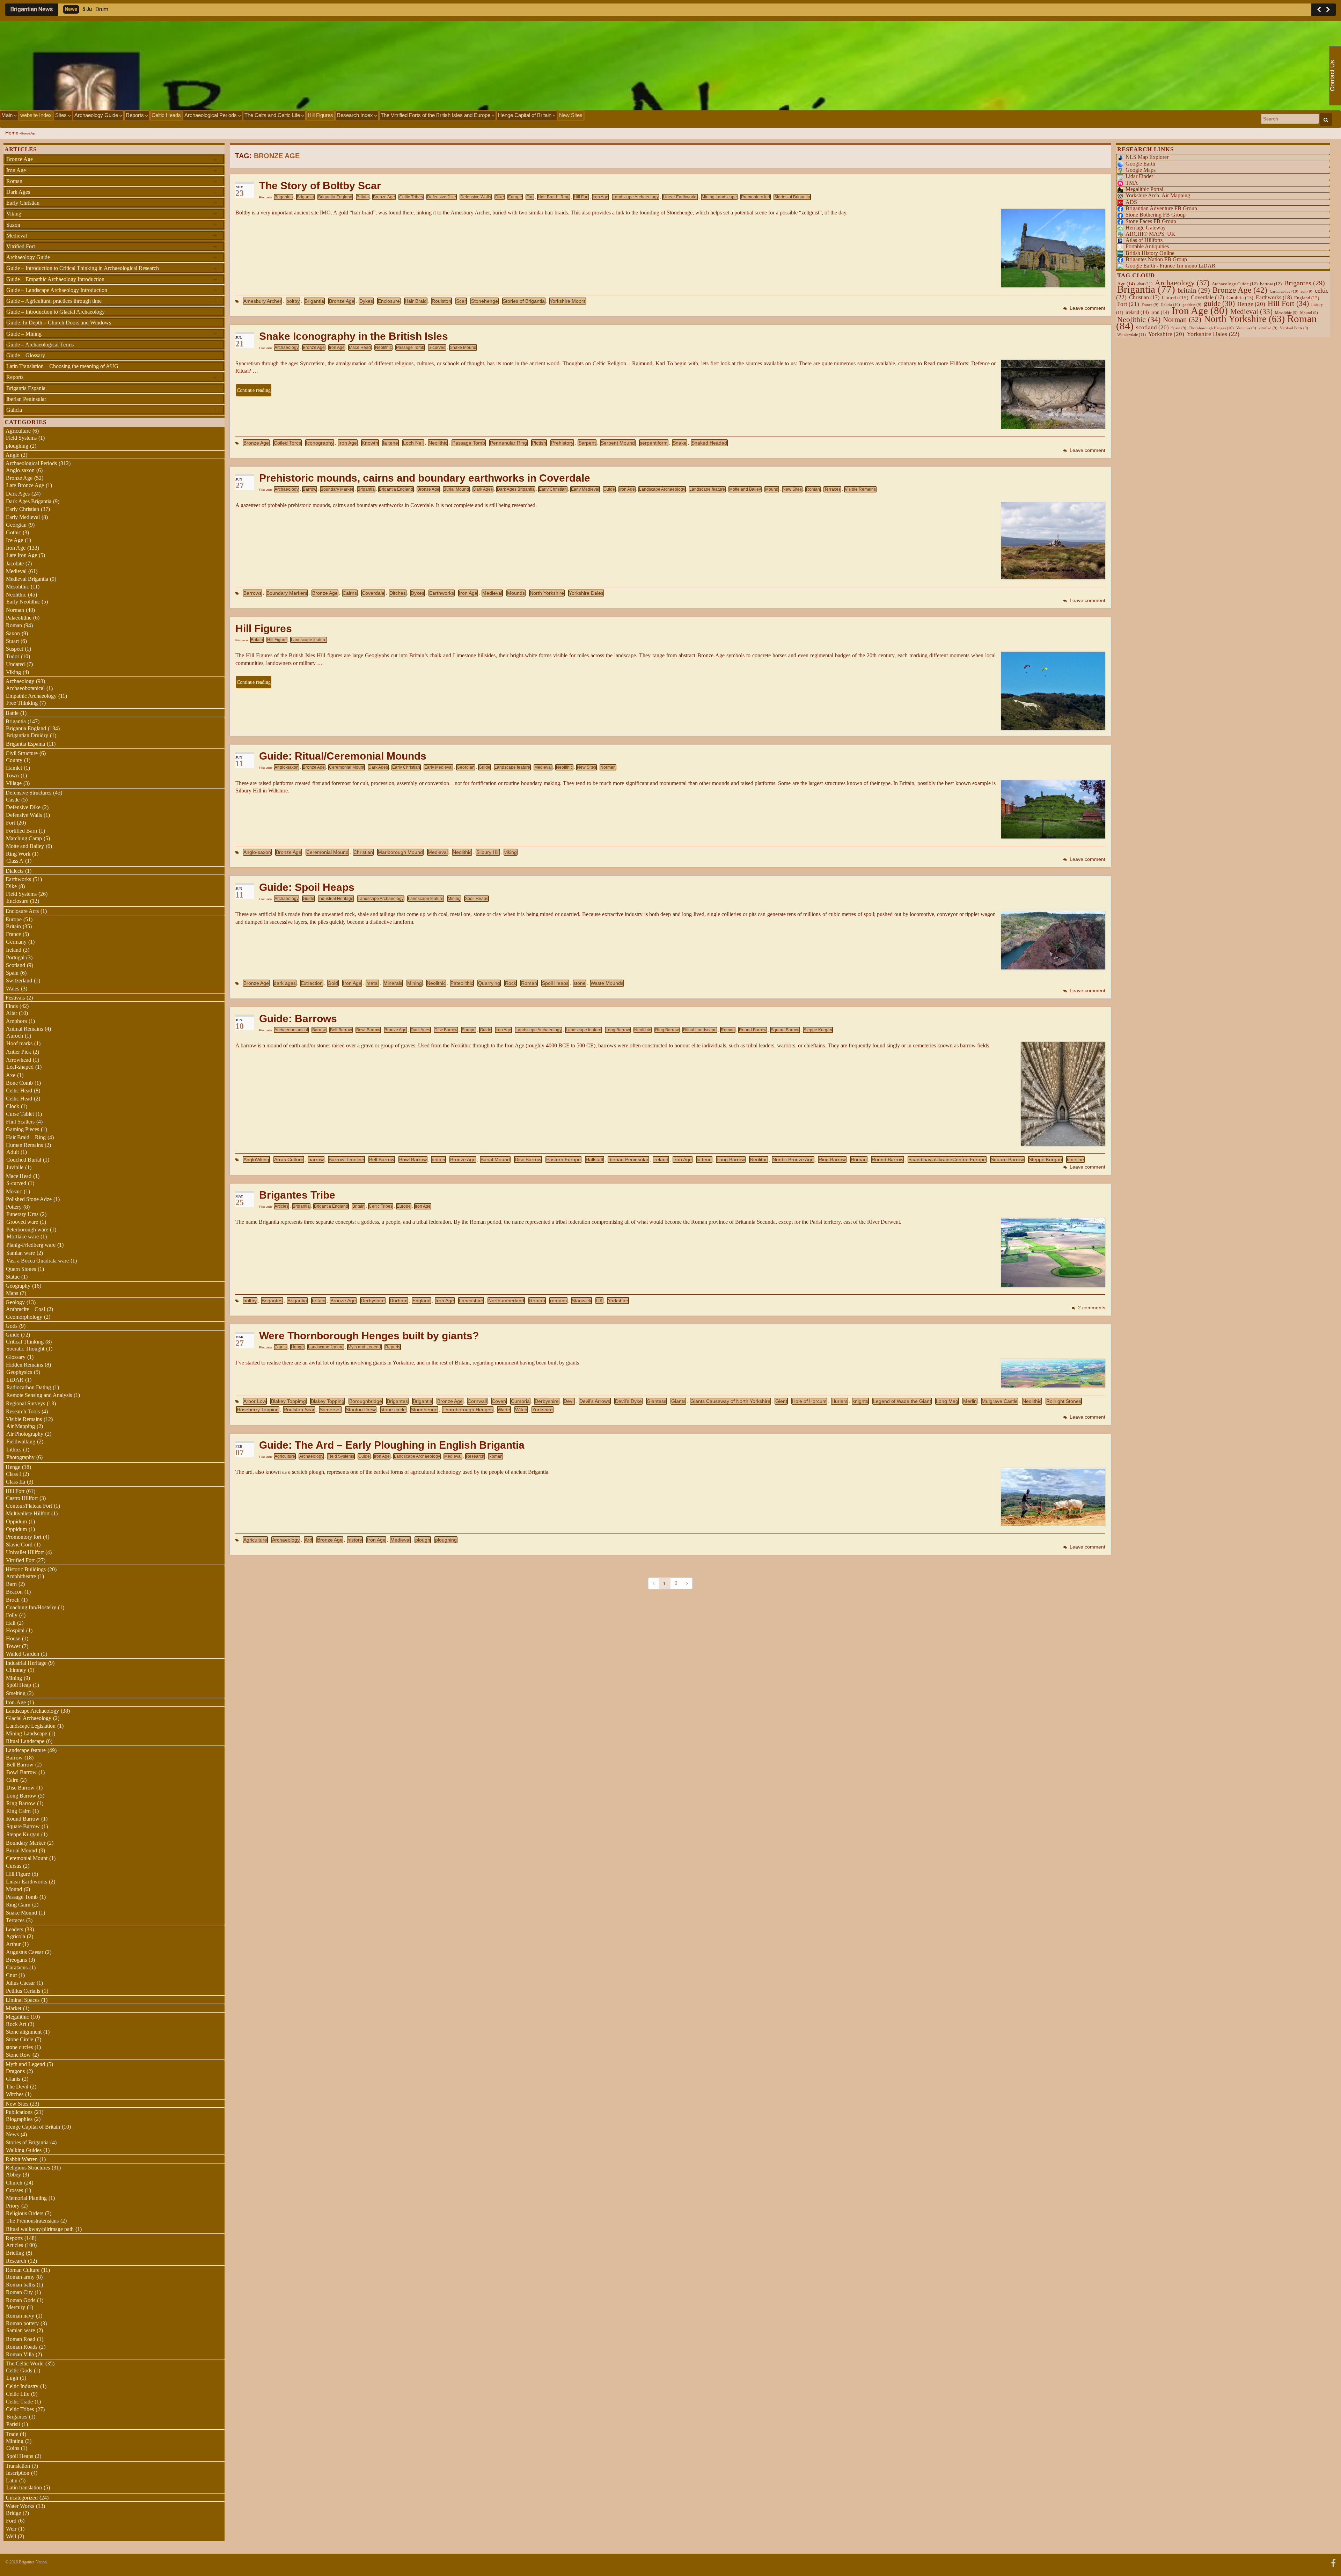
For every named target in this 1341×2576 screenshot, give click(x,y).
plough (423, 1540)
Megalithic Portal (1144, 189)
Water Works (20, 2506)
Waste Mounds (607, 983)
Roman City (19, 2292)
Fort (530, 197)
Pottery (14, 1207)
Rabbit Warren (22, 2159)
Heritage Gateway (1146, 228)
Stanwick (581, 1301)
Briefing (15, 2253)
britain (438, 1159)
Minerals (393, 983)
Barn (11, 1584)
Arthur (13, 1944)
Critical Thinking (25, 1342)
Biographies (19, 2119)
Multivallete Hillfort (28, 1513)
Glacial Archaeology (29, 1718)
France (13, 934)
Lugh (12, 2378)
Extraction (312, 983)
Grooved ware (22, 1222)
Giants (281, 1347)
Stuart (12, 641)
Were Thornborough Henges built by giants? (369, 1336)
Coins (13, 2448)
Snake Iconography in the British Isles (354, 336)
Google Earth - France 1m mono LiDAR (1171, 266)
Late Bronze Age (25, 485)
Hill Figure (277, 640)
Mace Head (360, 347)
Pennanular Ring (508, 443)
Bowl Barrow (368, 1030)
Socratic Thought (25, 1349)
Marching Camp (24, 838)
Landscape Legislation (31, 1726)
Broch (13, 1600)
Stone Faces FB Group (1151, 221)
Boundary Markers (287, 593)
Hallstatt (595, 1159)
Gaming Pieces (23, 1129)
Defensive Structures (28, 793)
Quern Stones (21, 1269)
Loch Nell (413, 443)
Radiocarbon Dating (29, 1387)
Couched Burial (24, 1160)
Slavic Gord (19, 1545)
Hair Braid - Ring (554, 197)
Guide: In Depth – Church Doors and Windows (59, 323)
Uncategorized (22, 2498)
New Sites (571, 115)
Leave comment (1087, 308)
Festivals (15, 998)
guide (1219, 303)
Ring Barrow (667, 1030)
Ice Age (14, 540)
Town (12, 775)
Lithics (14, 1450)
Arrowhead (19, 1060)
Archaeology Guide (97, 115)
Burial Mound (456, 489)
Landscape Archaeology (636, 197)
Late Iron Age (22, 555)
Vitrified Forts (1294, 328)
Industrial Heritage (336, 899)
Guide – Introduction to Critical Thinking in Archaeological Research (112, 268)
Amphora (16, 1021)
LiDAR (15, 1380)
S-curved (437, 347)
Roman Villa (20, 2354)
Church (14, 2183)
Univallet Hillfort (25, 1552)
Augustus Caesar (25, 1952)
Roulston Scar (299, 1410)
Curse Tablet (20, 1114)
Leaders (14, 1929)
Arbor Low (255, 1401)
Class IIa (16, 1482)
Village (14, 783)
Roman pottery (22, 2323)
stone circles (19, 2047)
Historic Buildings (26, 1569)
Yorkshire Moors (568, 301)
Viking (112, 213)
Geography (18, 1286)
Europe (515, 197)
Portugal (15, 957)
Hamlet (14, 768)
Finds (12, 1006)
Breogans (16, 1960)
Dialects (14, 871)
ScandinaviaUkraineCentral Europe (947, 1159)
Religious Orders (25, 2213)
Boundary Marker (337, 489)
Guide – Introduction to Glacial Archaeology (56, 312)
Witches (15, 2094)
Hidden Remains (24, 1365)
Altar (12, 1013)
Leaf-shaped (20, 1067)
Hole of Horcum (809, 1401)
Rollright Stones (1064, 1401)
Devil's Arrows (595, 1401)
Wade (504, 1410)
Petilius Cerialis (23, 1991)
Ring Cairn (19, 1811)
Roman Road (21, 2339)
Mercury (16, 2307)
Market (13, 2008)
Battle (12, 713)
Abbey (13, 2175)
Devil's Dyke (628, 1401)
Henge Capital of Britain (525, 115)
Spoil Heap (19, 1685)
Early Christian (553, 489)
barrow (316, 1159)
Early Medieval (585, 489)
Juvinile (15, 1167)
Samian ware (21, 1253)
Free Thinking (22, 703)
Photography (20, 1457)
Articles (281, 1206)
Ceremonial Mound (327, 852)
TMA (1132, 183)
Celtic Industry (22, 2386)
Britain (363, 197)
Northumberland (506, 1301)
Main (8, 115)
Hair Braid (416, 301)
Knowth (370, 443)
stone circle (393, 1410)
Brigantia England (335, 197)
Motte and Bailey (745, 489)
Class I (13, 1474)
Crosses (14, 2190)
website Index (36, 115)
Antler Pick (19, 1052)
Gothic (13, 532)
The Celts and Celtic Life (273, 115)
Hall (11, 1623)
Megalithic (17, 2017)
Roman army (20, 2277)
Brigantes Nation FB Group (1156, 259)
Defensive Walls (476, 197)
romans (558, 1301)
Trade (12, 2434)
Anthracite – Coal (25, 1309)
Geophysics (19, 1372)
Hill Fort (581, 197)
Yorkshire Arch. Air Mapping (1158, 195)
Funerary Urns (22, 1214)
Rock (511, 983)
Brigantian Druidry (27, 735)
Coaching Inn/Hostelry (31, 1607)
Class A (15, 861)
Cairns (350, 593)
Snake (680, 443)
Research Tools (23, 1411)
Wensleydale (1131, 335)
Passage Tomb (410, 347)
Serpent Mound (618, 443)
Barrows (252, 593)
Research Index (356, 115)
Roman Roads (22, 2347)
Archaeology (287, 347)
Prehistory (562, 443)
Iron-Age (16, 1702)
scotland (1152, 327)
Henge (297, 1347)
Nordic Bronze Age (793, 1159)
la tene (391, 443)
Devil (569, 1401)
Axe (11, 1075)
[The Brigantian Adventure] (1333, 2562)
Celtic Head (19, 1091)
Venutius (1246, 328)
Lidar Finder (1139, 176)
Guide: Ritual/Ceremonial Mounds (343, 756)
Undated (15, 664)
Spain (12, 973)
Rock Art (16, 2024)
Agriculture (285, 1456)
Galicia (112, 410)
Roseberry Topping (258, 1410)
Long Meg (947, 1401)
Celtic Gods (19, 2370)
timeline (1075, 1159)
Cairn (12, 1780)
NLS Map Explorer (1147, 157)
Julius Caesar (20, 1983)
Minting (15, 2441)
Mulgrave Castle (1000, 1401)
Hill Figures (320, 115)
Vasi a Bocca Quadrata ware (38, 1261)
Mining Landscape (719, 197)
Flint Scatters (20, 1122)
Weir (11, 2529)
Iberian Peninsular (628, 1159)
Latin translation (24, 2487)
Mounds (516, 593)
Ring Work (18, 854)
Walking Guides (24, 2150)
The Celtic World (25, 2363)
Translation (18, 2466)
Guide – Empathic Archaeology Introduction (112, 279)
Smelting (16, 1693)
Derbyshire (373, 1301)
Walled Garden (23, 1654)
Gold (333, 983)
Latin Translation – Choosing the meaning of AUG (62, 366)
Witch (521, 1410)
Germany (16, 942)
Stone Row (18, 2055)
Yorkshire (618, 1301)
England (422, 1301)
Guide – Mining (112, 334)
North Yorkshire (547, 593)
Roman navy (20, 2316)
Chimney (16, 1670)
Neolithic (383, 347)
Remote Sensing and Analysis (39, 1395)
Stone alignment (24, 2032)
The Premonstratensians (32, 2221)
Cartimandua (1284, 291)
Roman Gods (21, 2300)
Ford (11, 2521)
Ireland (14, 950)
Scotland (16, 965)
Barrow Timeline (346, 1159)
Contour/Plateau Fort (29, 1506)
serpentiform (654, 443)
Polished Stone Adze (29, 1199)
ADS (1131, 202)
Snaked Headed (709, 443)
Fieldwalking (21, 1441)
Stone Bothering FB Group (1156, 215)
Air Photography (25, 1434)
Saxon (112, 225)
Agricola (16, 1936)
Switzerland (19, 980)
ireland (661, 1159)
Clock (13, 1106)
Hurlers (840, 1401)
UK (599, 1301)
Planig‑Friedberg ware (31, 1245)
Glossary (16, 1357)
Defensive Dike (442, 197)
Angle (12, 455)
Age (1126, 284)
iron (1160, 312)
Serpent (587, 443)
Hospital (15, 1630)
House (13, 1638)
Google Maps (1141, 170)
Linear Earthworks (680, 197)
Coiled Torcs (287, 443)
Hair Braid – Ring (26, 1137)
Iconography (320, 443)
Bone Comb (19, 1083)
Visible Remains (860, 489)
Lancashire (471, 1301)
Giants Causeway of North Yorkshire (730, 1401)
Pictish (539, 443)
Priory (13, 2206)
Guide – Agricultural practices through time (112, 301)
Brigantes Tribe (297, 1195)
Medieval (492, 593)
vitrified (1268, 328)
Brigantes (284, 197)
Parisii (13, 2424)
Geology (15, 1302)
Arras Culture (289, 1159)
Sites (62, 115)
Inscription (18, 2473)
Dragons (15, 2071)
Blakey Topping (328, 1401)
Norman (608, 767)
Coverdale (373, 593)
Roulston (441, 301)
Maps (12, 1293)
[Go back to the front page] (670, 66)
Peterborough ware (27, 1230)
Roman (813, 489)
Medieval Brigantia (27, 579)
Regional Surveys (25, 1403)
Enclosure (389, 301)
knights (860, 1401)
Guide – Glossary (26, 355)
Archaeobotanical (291, 1030)
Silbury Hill (488, 852)
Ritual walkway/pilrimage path (40, 2229)
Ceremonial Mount (347, 767)
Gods (12, 1326)
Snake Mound (463, 347)
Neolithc (759, 1159)
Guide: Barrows (298, 1019)
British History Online (1150, 253)
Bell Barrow (341, 1030)
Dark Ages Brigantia (516, 489)
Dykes (366, 301)
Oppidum (16, 1521)
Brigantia (305, 197)
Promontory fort (756, 197)
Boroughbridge (366, 1401)
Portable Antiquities (1147, 246)
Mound (772, 489)
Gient (781, 1401)
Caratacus (17, 1967)
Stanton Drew (361, 1410)
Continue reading (254, 390)
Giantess (657, 1401)
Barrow (310, 489)
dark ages (285, 983)
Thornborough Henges (468, 1410)
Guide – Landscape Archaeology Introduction (112, 290)
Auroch (15, 1036)
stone (580, 983)
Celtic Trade (19, 2402)
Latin (12, 2480)
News (12, 2134)
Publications (19, 2112)
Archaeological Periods (211, 115)
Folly (12, 1615)
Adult (13, 1152)
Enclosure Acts (22, 911)
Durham (399, 1301)
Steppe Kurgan (818, 1030)
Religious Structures (28, 2168)
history (355, 1540)
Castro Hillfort (22, 1498)
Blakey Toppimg (288, 1401)
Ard (308, 1540)
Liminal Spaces (23, 2000)
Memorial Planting (26, 2198)
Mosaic (14, 1191)
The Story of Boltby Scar (320, 186)
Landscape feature (707, 489)
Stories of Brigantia (792, 197)
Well (11, 2536)
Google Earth (1140, 164)
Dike (500, 197)
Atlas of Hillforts (1144, 240)
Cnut (11, 1975)
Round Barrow (753, 1030)
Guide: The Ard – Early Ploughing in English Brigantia (392, 1445)
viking (511, 852)
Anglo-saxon (287, 767)
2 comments (1092, 1308)
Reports (135, 115)
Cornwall (477, 1401)
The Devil (17, 2087)
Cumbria (520, 1401)
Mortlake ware (23, 1236)
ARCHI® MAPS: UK (1151, 234)
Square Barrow (785, 1030)
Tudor (13, 656)
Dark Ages (483, 489)
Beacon (14, 1592)
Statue (13, 1277)
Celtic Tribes (411, 197)
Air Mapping (21, 1426)
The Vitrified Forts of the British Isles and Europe (436, 115)
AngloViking (256, 1159)
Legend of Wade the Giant (902, 1401)
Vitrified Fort (112, 246)
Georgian (466, 767)
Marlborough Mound (400, 852)
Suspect (14, 649)
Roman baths (20, 2285)
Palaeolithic (19, 618)
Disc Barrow (446, 1030)
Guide (609, 489)
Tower (13, 1646)
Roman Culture (23, 2270)
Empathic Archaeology (31, 696)
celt (1307, 291)
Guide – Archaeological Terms (40, 345)
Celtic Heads (166, 115)
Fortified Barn (21, 831)
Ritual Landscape (700, 1030)
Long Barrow (618, 1030)
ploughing (446, 1540)
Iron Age (600, 197)
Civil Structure (22, 753)
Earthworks (442, 593)
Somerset (330, 1410)
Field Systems (341, 1456)
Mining (454, 899)
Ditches (398, 593)
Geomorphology (24, 1317)
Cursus (14, 1866)
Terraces (832, 489)
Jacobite (15, 563)
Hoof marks (19, 1043)
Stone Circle (20, 2039)
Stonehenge (485, 301)
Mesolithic (17, 587)
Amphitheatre (21, 1576)
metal (372, 983)
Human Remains (24, 1145)
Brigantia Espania (26, 388)
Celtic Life (18, 2394)
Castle (13, 800)
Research (475, 1456)
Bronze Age (384, 197)
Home (12, 133)
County (14, 760)
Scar (461, 301)
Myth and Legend (364, 1347)
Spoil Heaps (477, 899)
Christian (363, 852)
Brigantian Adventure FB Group (1161, 208)
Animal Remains (24, 1029)
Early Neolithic (23, 602)
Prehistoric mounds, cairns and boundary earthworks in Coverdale (425, 478)
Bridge (13, 2513)
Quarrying (489, 983)
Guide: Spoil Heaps (307, 887)
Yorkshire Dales (586, 593)
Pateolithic (462, 983)
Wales (13, 989)
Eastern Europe (563, 1159)
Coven (499, 1401)
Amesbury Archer (262, 301)
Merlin (970, 1401)
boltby (293, 301)
